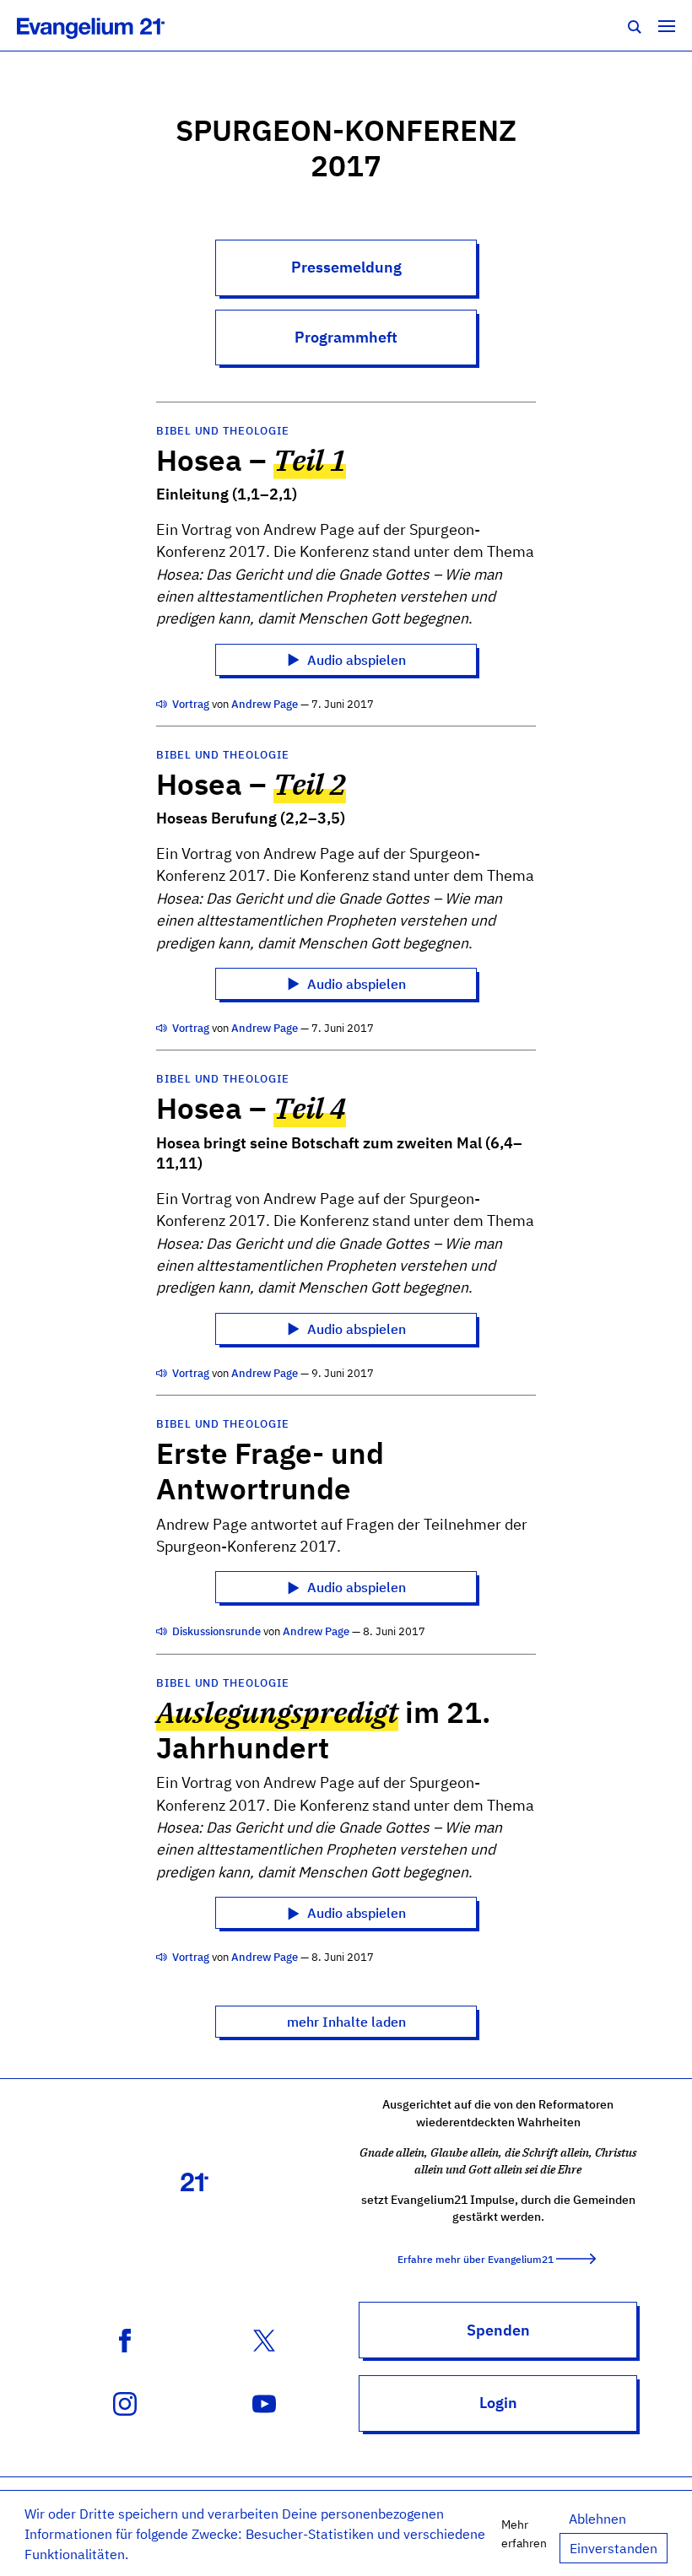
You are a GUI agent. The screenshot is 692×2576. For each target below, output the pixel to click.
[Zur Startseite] (109, 25)
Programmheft (346, 337)
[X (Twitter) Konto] (264, 2339)
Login (498, 2403)
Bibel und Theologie (222, 431)
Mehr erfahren (524, 2533)
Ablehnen (597, 2519)
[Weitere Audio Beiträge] (163, 704)
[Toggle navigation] (667, 25)
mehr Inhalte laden (346, 2022)
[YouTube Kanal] (264, 2402)
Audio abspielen (355, 660)
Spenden (498, 2330)
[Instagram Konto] (125, 2402)
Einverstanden (614, 2548)
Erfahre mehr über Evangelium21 (476, 2259)
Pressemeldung (346, 267)
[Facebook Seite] (125, 2339)
